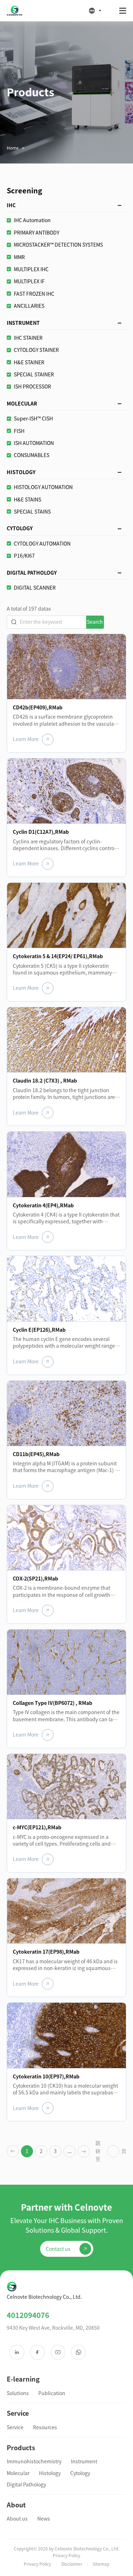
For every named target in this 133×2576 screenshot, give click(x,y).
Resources (45, 2427)
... (70, 2151)
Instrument (84, 2462)
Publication (52, 2393)
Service (15, 2427)
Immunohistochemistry (34, 2462)
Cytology (80, 2473)
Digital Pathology (26, 2485)
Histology (50, 2473)
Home (13, 148)
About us (17, 2519)
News (44, 2519)
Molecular (18, 2473)
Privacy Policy (37, 2564)
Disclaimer (72, 2564)
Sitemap (101, 2564)
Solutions (18, 2393)
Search (95, 622)
